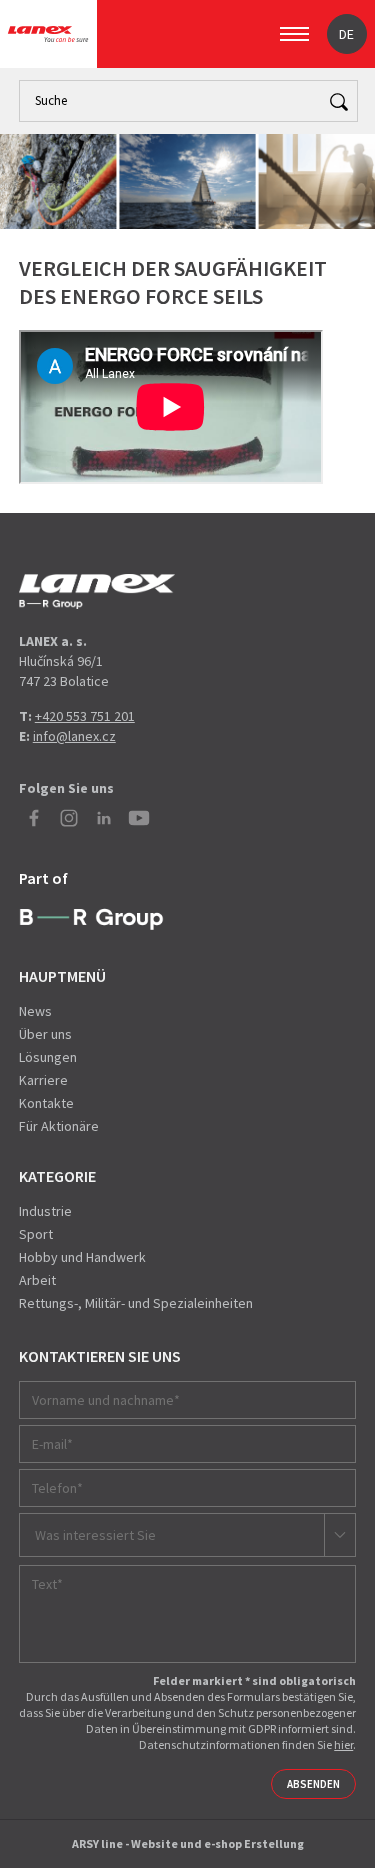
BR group (91, 920)
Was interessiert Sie (95, 1535)
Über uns (45, 1034)
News (35, 1011)
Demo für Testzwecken (97, 592)
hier (343, 1744)
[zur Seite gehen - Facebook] (34, 818)
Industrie (45, 1211)
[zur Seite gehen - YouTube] (139, 818)
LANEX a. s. (48, 34)
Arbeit (37, 1280)
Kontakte (46, 1103)
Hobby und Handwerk (82, 1257)
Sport (36, 1234)
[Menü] (294, 34)
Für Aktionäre (59, 1126)
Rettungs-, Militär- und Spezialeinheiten (136, 1303)
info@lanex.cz (74, 736)
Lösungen (48, 1057)
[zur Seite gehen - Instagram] (69, 818)
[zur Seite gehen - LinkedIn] (104, 818)
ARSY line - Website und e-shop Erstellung (188, 1843)
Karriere (43, 1080)
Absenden (313, 1784)
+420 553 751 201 (85, 716)
